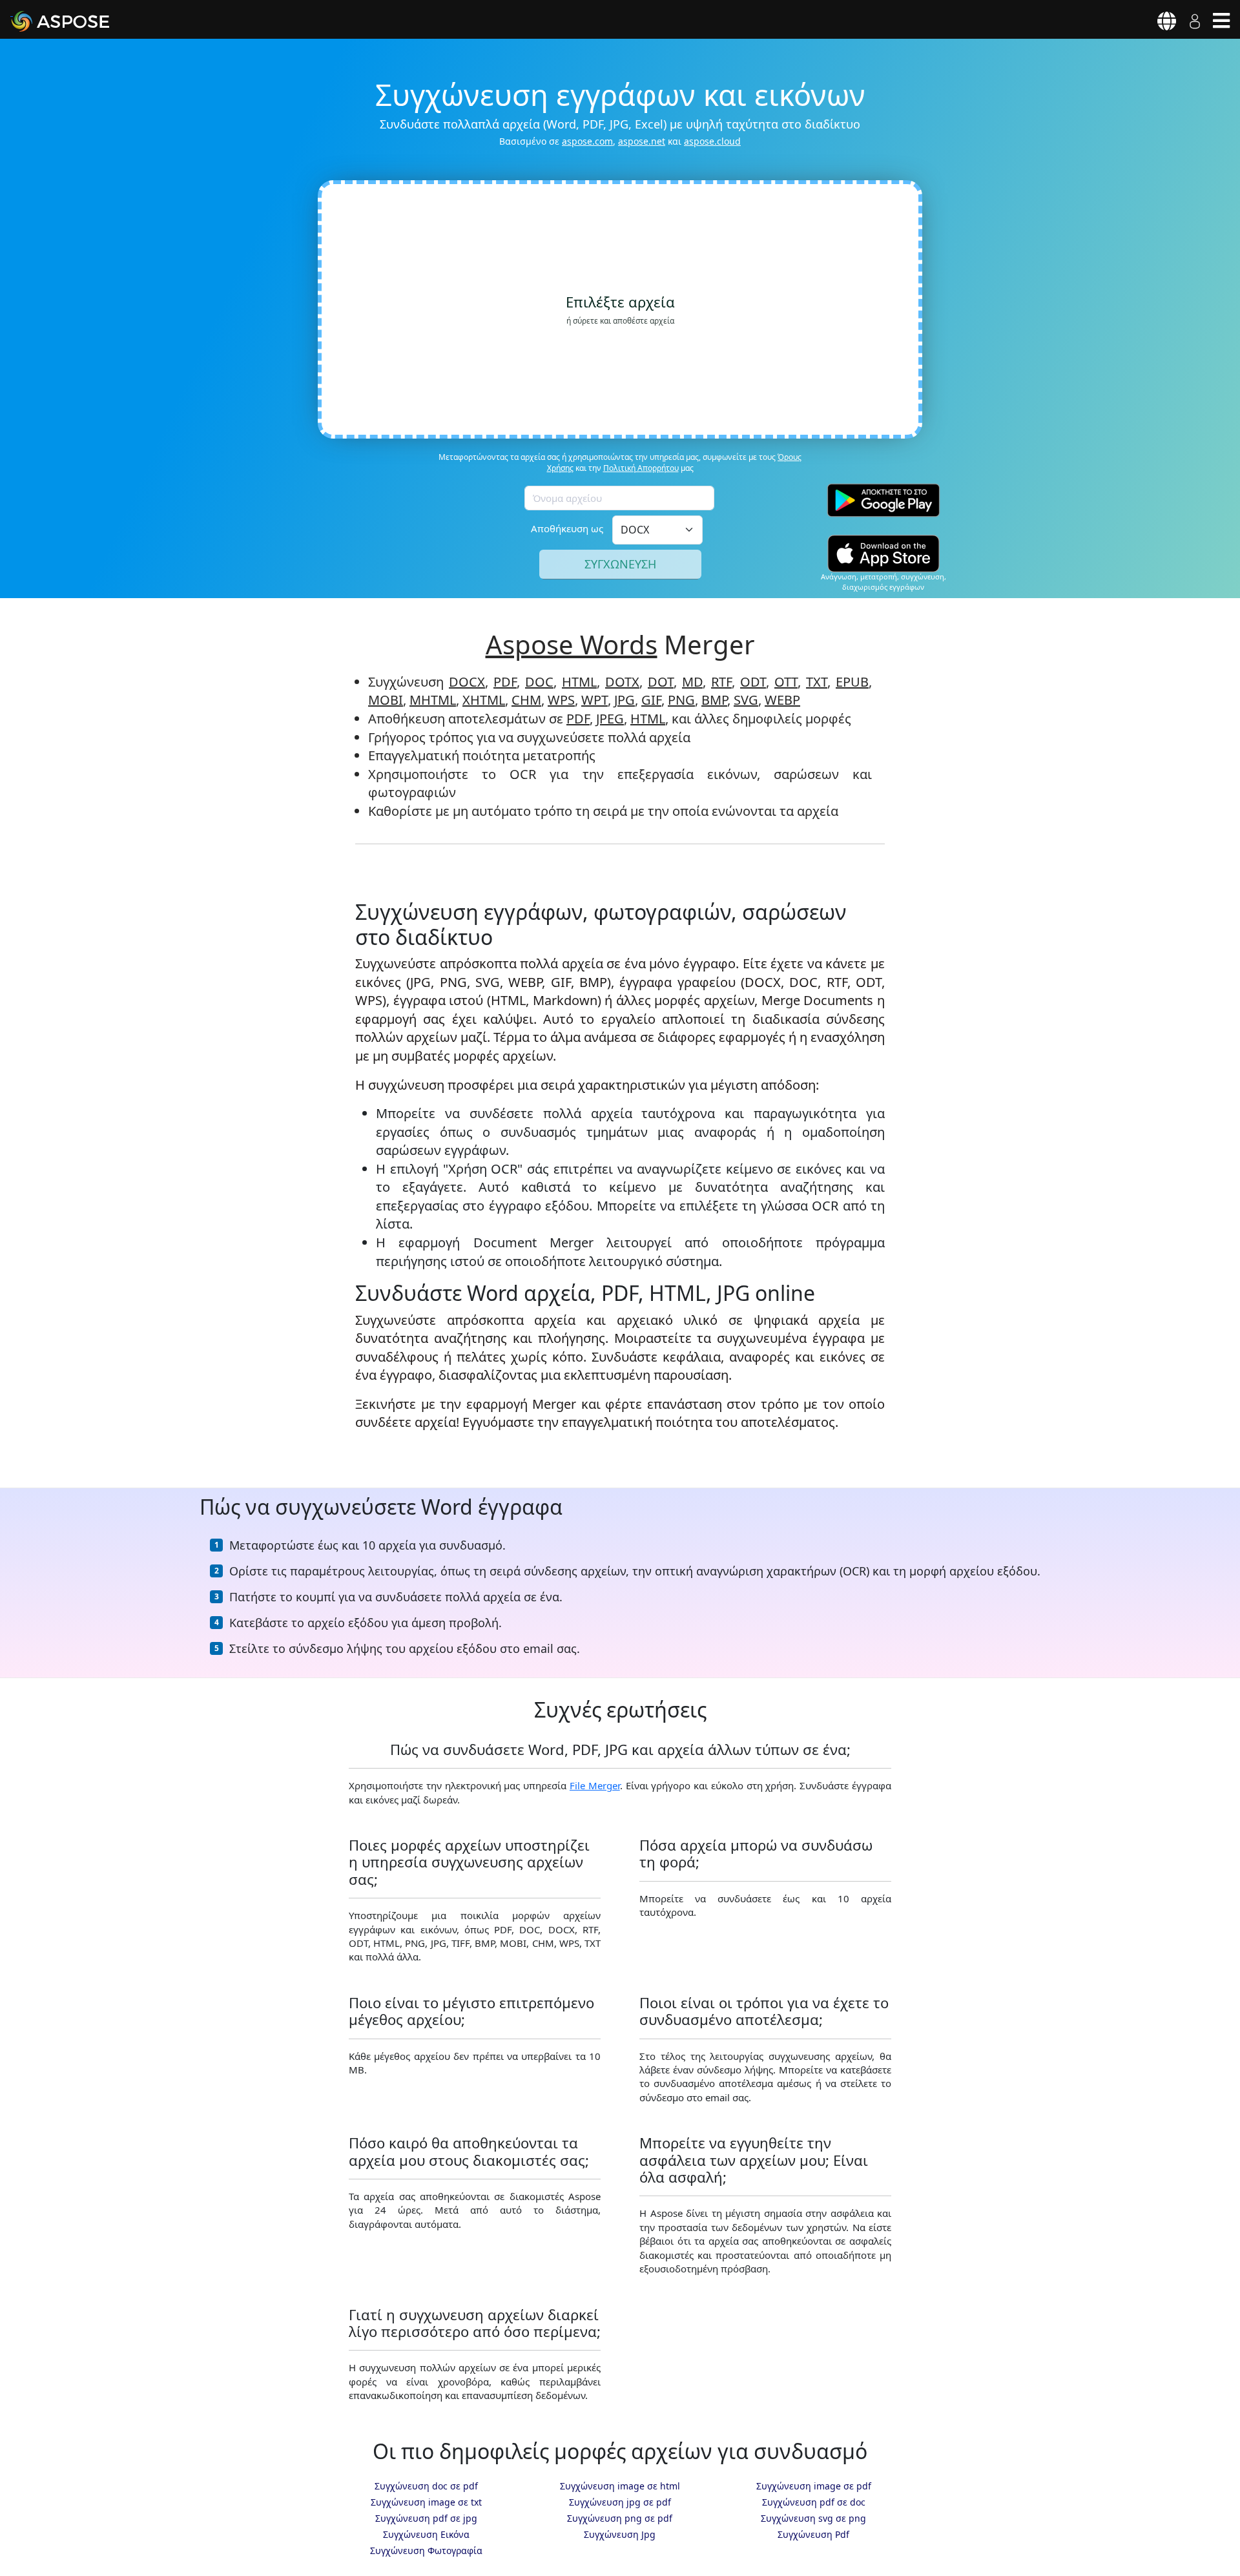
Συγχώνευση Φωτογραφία (426, 2550)
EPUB (852, 682)
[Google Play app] (883, 500)
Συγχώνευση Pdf (813, 2534)
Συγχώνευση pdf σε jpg (426, 2518)
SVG (746, 700)
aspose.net (642, 141)
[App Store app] (883, 553)
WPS (561, 700)
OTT (786, 682)
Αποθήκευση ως (567, 528)
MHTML (433, 700)
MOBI (386, 700)
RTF (721, 682)
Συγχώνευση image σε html (620, 2486)
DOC (539, 682)
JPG (625, 700)
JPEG (610, 719)
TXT (817, 682)
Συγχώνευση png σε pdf (620, 2518)
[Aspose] (75, 21)
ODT (753, 682)
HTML (579, 682)
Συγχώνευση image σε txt (426, 2502)
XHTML (484, 700)
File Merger (595, 1785)
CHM (526, 700)
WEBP (782, 700)
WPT (594, 700)
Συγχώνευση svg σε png (813, 2518)
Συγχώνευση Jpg (620, 2534)
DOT (661, 682)
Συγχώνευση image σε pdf (814, 2486)
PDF (505, 682)
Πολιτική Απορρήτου (641, 468)
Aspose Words (572, 644)
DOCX (467, 682)
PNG (681, 700)
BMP (714, 700)
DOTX (622, 682)
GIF (651, 700)
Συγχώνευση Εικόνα (426, 2534)
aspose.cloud (712, 141)
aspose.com (587, 141)
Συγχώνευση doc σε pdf (426, 2486)
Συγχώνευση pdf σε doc (814, 2502)
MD (692, 682)
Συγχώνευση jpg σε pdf (620, 2502)
